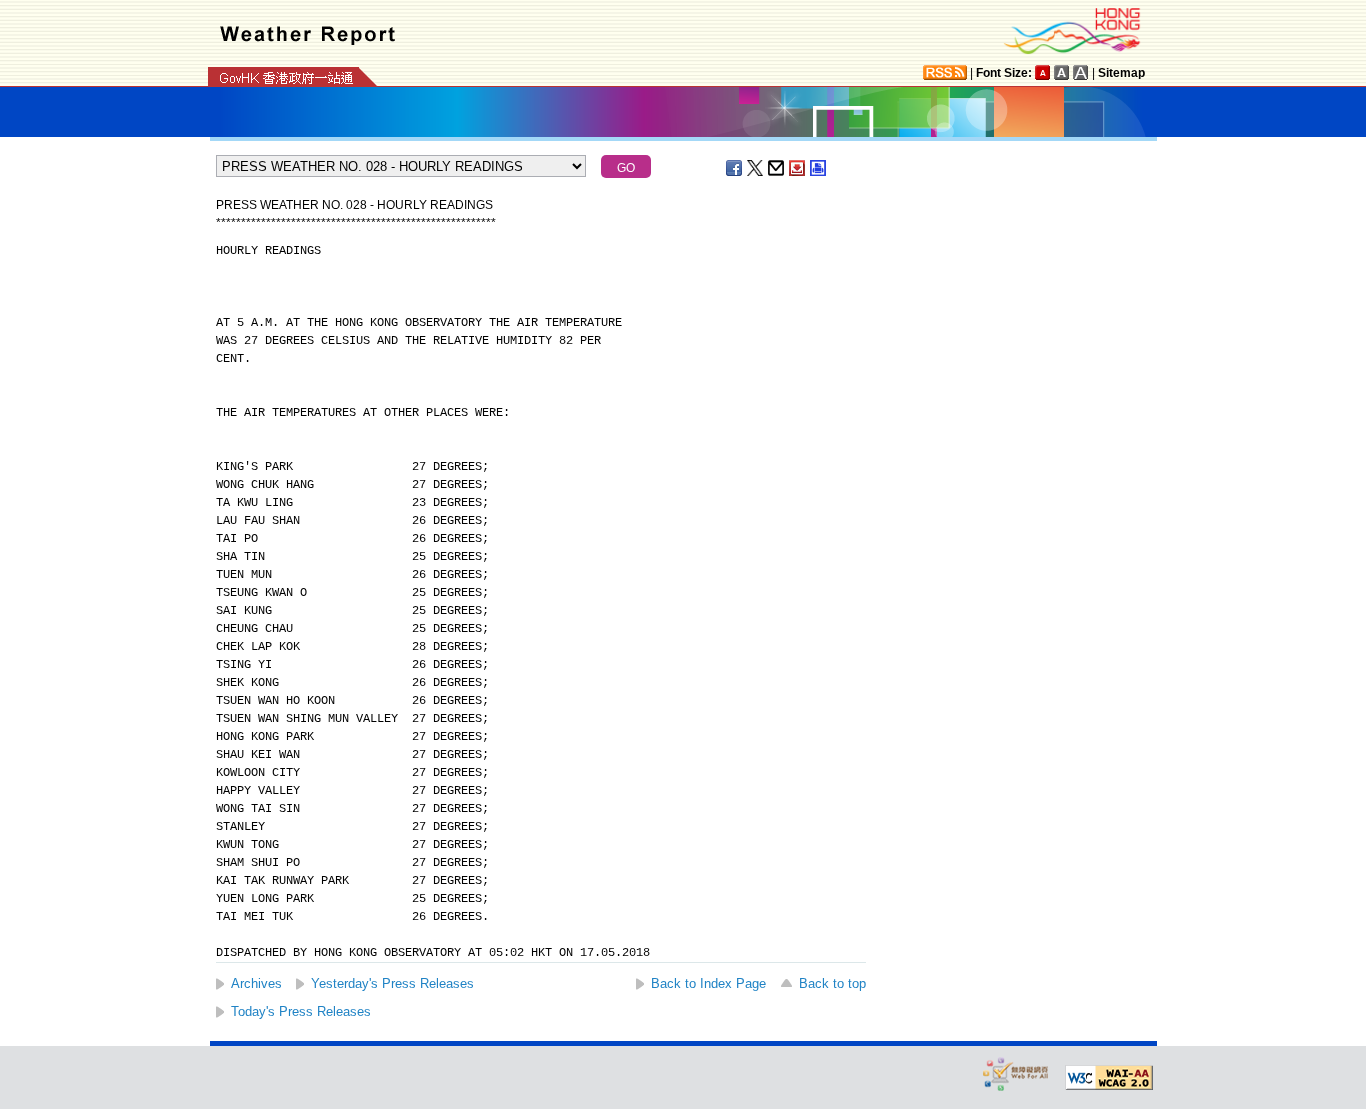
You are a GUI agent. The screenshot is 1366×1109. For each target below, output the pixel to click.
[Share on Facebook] (735, 168)
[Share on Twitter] (756, 168)
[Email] (777, 168)
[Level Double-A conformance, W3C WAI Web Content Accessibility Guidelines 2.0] (1109, 1078)
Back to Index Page (708, 983)
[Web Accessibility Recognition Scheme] (1016, 1073)
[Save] (798, 168)
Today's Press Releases (301, 1011)
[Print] (819, 168)
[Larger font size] (1062, 72)
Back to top (832, 983)
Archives (256, 983)
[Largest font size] (1081, 72)
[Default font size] (1043, 72)
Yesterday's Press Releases (392, 983)
